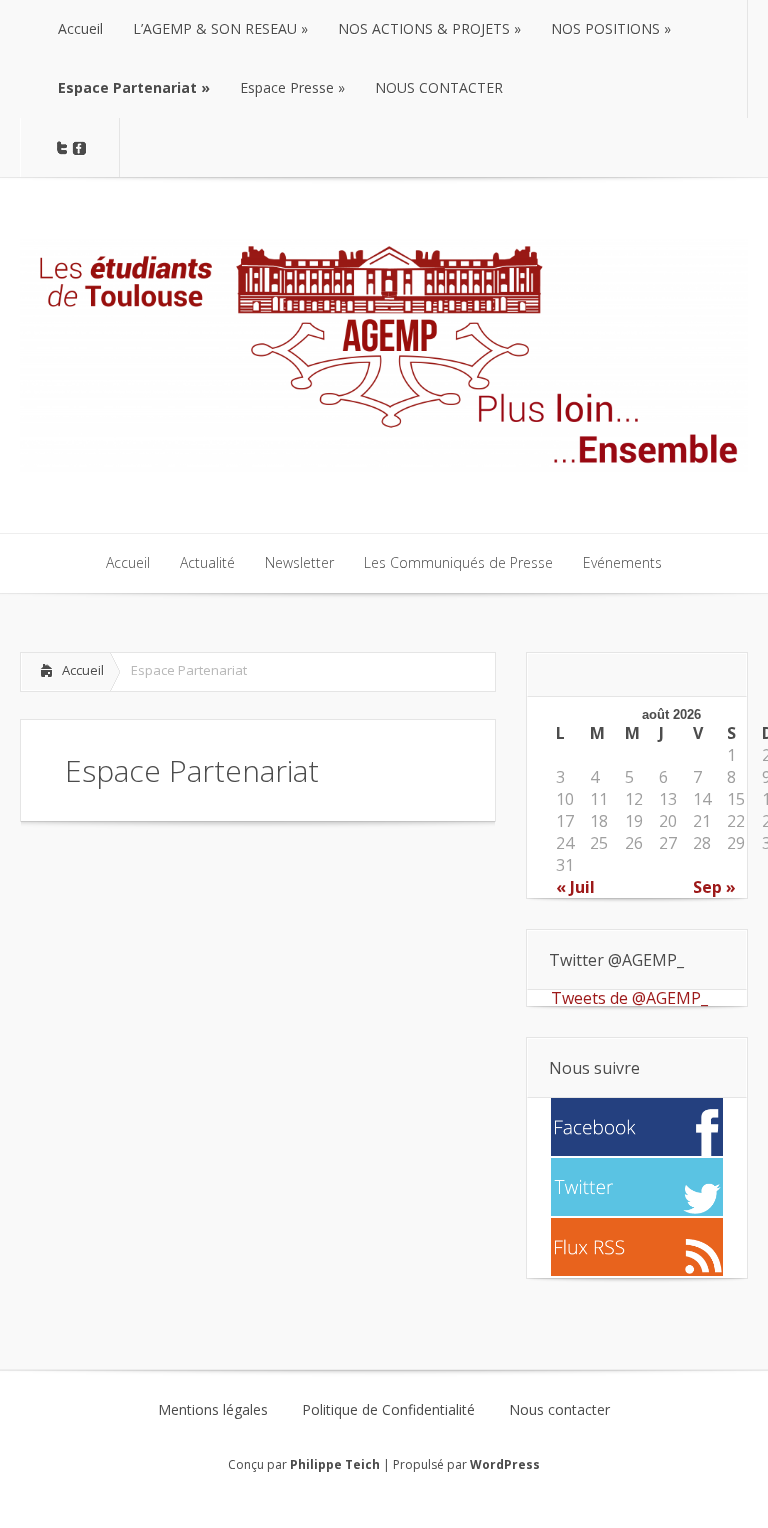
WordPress (505, 1464)
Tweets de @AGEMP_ (629, 998)
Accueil (83, 670)
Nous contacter (559, 1410)
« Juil (575, 887)
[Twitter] (637, 1210)
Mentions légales (213, 1410)
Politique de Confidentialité (388, 1410)
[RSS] (637, 1270)
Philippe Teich (335, 1464)
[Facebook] (637, 1150)
